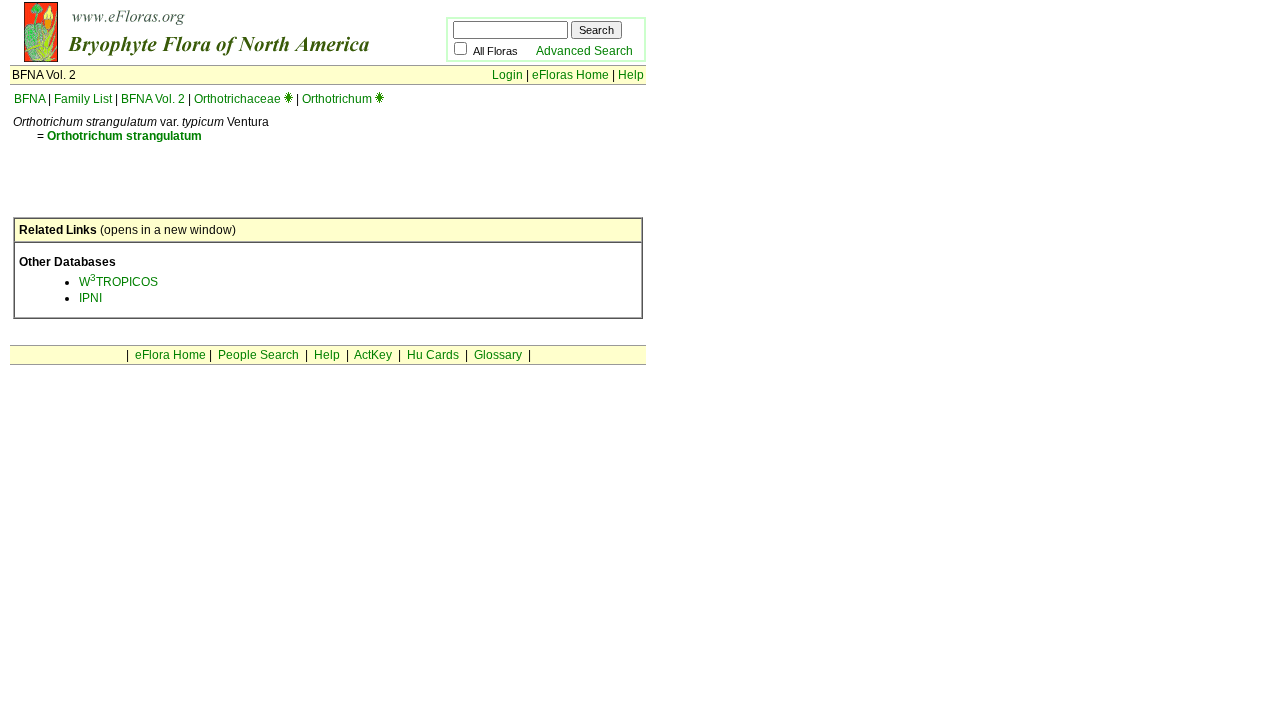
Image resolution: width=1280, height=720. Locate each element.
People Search (258, 355)
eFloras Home (570, 75)
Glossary (498, 355)
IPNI (90, 298)
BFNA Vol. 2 (153, 99)
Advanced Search (584, 51)
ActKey (373, 355)
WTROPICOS (118, 282)
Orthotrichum (337, 99)
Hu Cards (433, 355)
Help (631, 75)
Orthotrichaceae (237, 99)
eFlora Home (170, 355)
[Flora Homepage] (197, 58)
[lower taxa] (288, 99)
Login (507, 75)
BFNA (29, 99)
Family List (83, 99)
